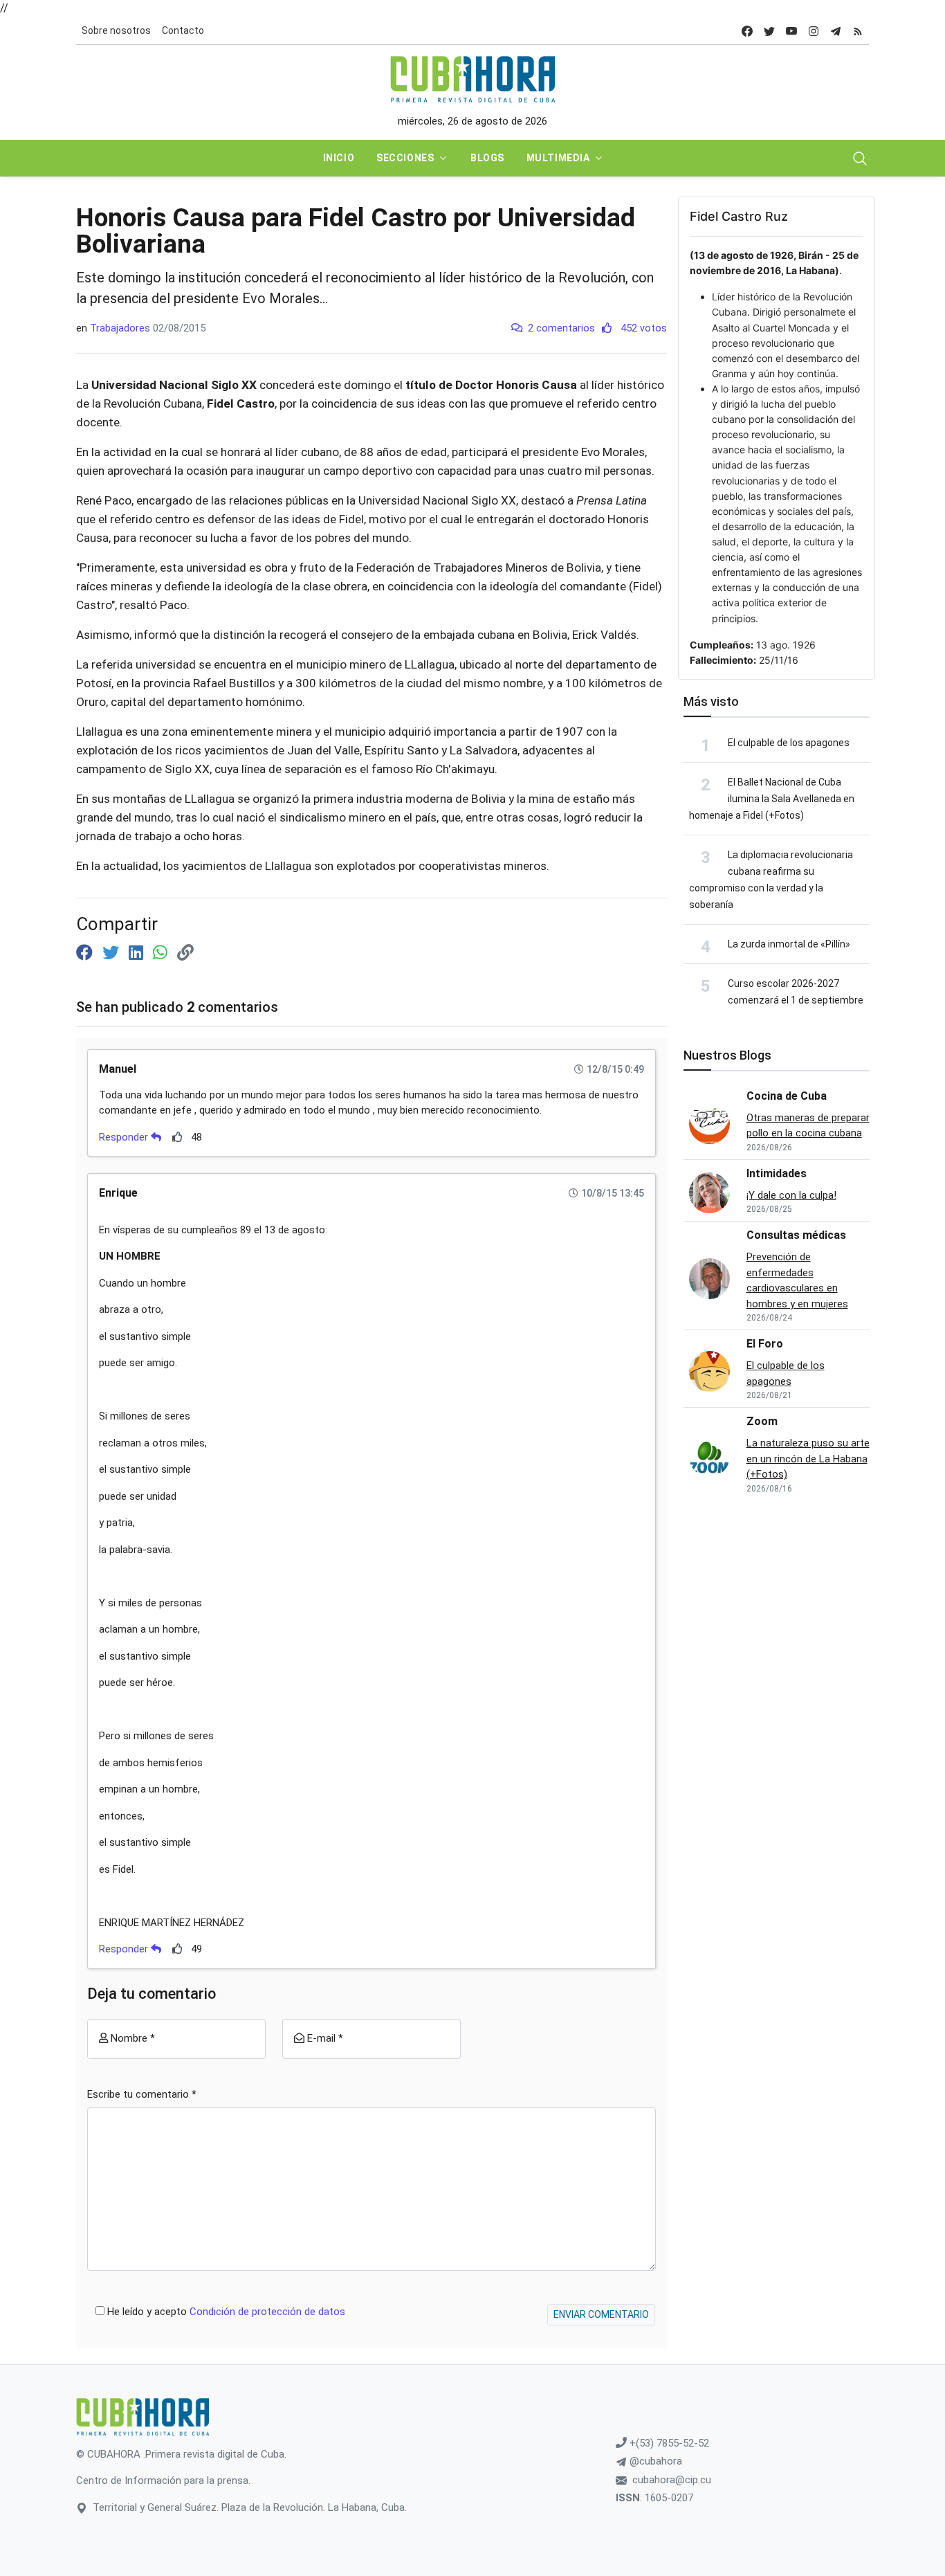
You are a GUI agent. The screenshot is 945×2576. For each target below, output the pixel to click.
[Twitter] (113, 953)
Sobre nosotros (116, 30)
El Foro (765, 1344)
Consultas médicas (796, 1235)
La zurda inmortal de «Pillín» (789, 944)
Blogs (487, 158)
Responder (125, 1137)
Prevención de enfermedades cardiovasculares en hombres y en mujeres (797, 1280)
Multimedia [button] (558, 158)
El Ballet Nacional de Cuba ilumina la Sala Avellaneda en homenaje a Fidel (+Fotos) (772, 799)
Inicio (339, 158)
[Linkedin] (138, 953)
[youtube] (791, 31)
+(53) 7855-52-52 (668, 2443)
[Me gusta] (177, 1137)
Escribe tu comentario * (142, 2094)
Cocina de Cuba (787, 1096)
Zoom (762, 1421)
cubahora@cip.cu (672, 2480)
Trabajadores (120, 328)
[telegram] (836, 31)
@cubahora (654, 2461)
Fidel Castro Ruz (739, 216)
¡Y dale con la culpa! (791, 1195)
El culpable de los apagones (789, 743)
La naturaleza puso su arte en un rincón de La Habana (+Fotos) (808, 1459)
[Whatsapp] (162, 953)
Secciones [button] (405, 158)
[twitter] (769, 31)
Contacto (183, 30)
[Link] (185, 953)
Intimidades (777, 1173)
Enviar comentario (601, 2314)
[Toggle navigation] (860, 158)
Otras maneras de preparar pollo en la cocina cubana (808, 1126)
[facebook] (747, 31)
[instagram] (814, 31)
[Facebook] (86, 953)
